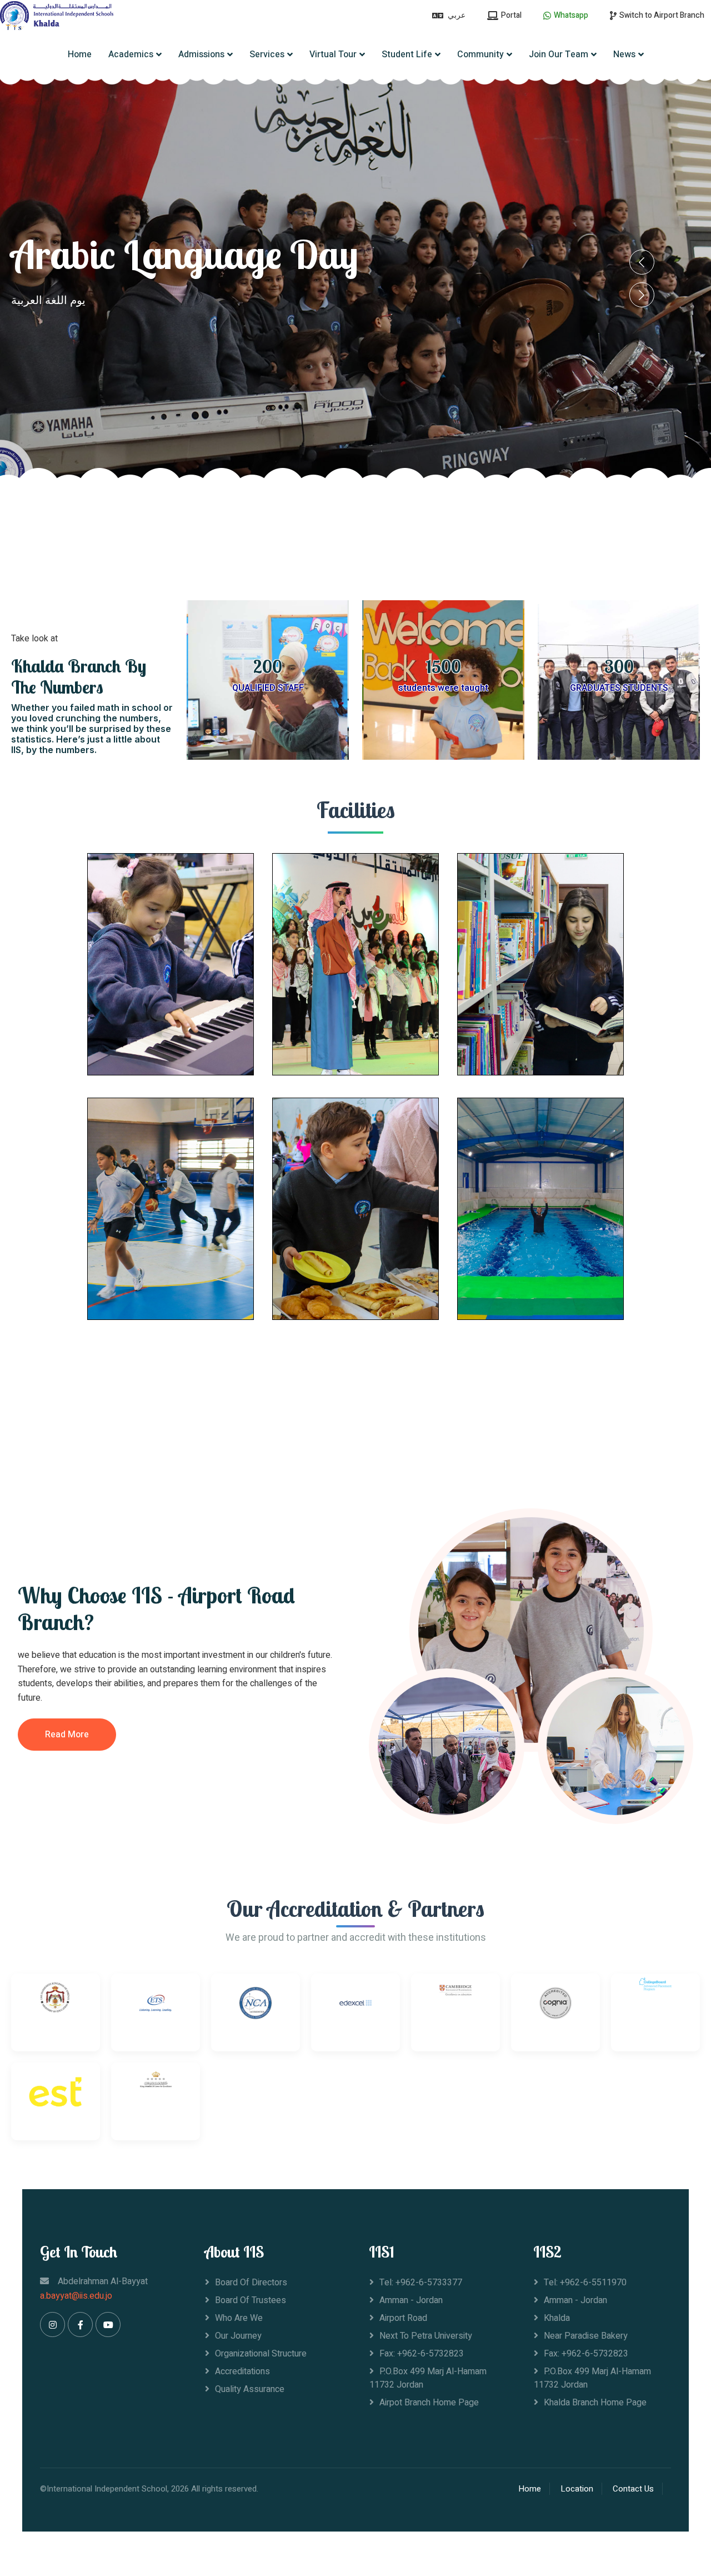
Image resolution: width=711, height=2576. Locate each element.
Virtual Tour (333, 54)
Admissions (201, 54)
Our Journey (238, 2336)
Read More (67, 1735)
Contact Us (633, 2489)
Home (80, 54)
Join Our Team (559, 54)
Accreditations (242, 2371)
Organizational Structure (261, 2354)
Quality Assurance (250, 2389)
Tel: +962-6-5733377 (421, 2283)
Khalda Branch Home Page (595, 2403)
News (624, 54)
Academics (131, 54)
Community (480, 54)
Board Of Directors (251, 2283)
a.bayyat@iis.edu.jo (76, 2296)
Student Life (407, 54)
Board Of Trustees (251, 2300)
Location (577, 2489)
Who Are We (239, 2318)
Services (267, 54)
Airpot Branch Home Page (429, 2403)
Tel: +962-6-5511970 (585, 2283)
